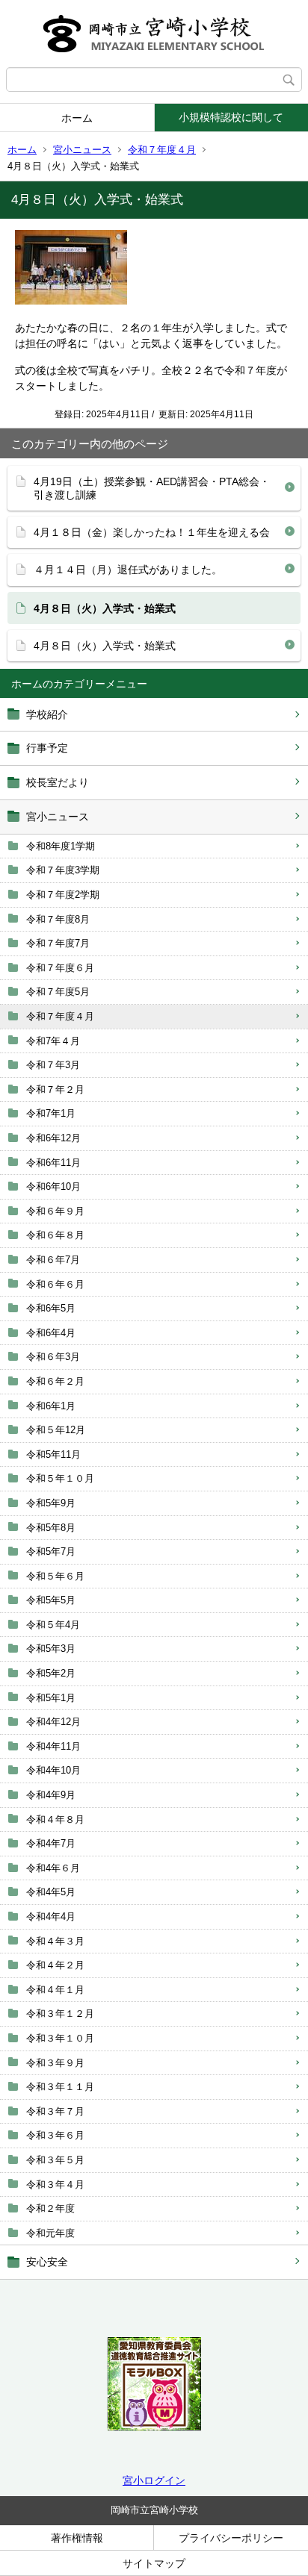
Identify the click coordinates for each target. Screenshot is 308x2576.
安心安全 (47, 2262)
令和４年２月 (55, 1965)
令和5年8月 (51, 1528)
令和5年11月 (53, 1454)
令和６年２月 (55, 1381)
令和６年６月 (55, 1284)
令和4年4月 (51, 1917)
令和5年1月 (51, 1698)
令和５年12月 (56, 1430)
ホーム (77, 118)
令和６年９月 (55, 1211)
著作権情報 (77, 2538)
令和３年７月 (55, 2111)
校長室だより (58, 782)
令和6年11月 (53, 1163)
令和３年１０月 (60, 2038)
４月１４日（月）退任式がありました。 (128, 570)
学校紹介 (47, 714)
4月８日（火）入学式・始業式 (105, 646)
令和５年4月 (53, 1625)
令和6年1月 (51, 1406)
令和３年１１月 (60, 2087)
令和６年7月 (53, 1260)
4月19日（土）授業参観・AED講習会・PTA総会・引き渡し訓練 (152, 488)
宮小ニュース (82, 150)
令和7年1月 (51, 1113)
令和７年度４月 (162, 150)
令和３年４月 (55, 2184)
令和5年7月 (51, 1551)
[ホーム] (154, 34)
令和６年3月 (53, 1357)
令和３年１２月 (60, 2014)
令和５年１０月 (60, 1478)
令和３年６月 (55, 2135)
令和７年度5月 (58, 992)
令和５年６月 (55, 1576)
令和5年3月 (51, 1649)
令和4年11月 (53, 1746)
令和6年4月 (51, 1333)
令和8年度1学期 (61, 846)
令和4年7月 (51, 1843)
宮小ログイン (154, 2480)
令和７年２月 (55, 1089)
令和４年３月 (55, 1941)
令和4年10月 (53, 1770)
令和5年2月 (51, 1673)
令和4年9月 (51, 1795)
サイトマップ (154, 2563)
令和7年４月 (53, 1041)
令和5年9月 (51, 1503)
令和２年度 (50, 2208)
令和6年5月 (51, 1308)
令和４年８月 (55, 1819)
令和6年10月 (53, 1186)
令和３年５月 (55, 2160)
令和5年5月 (51, 1600)
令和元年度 (50, 2233)
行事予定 (47, 748)
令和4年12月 (53, 1722)
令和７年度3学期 (63, 870)
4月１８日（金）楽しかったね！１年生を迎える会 (152, 532)
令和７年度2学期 (63, 895)
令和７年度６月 (60, 968)
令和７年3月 (53, 1065)
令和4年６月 (53, 1868)
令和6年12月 (53, 1138)
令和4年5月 (51, 1892)
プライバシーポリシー (231, 2538)
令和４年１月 (55, 1990)
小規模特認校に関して (231, 117)
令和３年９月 (55, 2063)
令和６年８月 (55, 1235)
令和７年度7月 (58, 943)
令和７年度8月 (58, 919)
